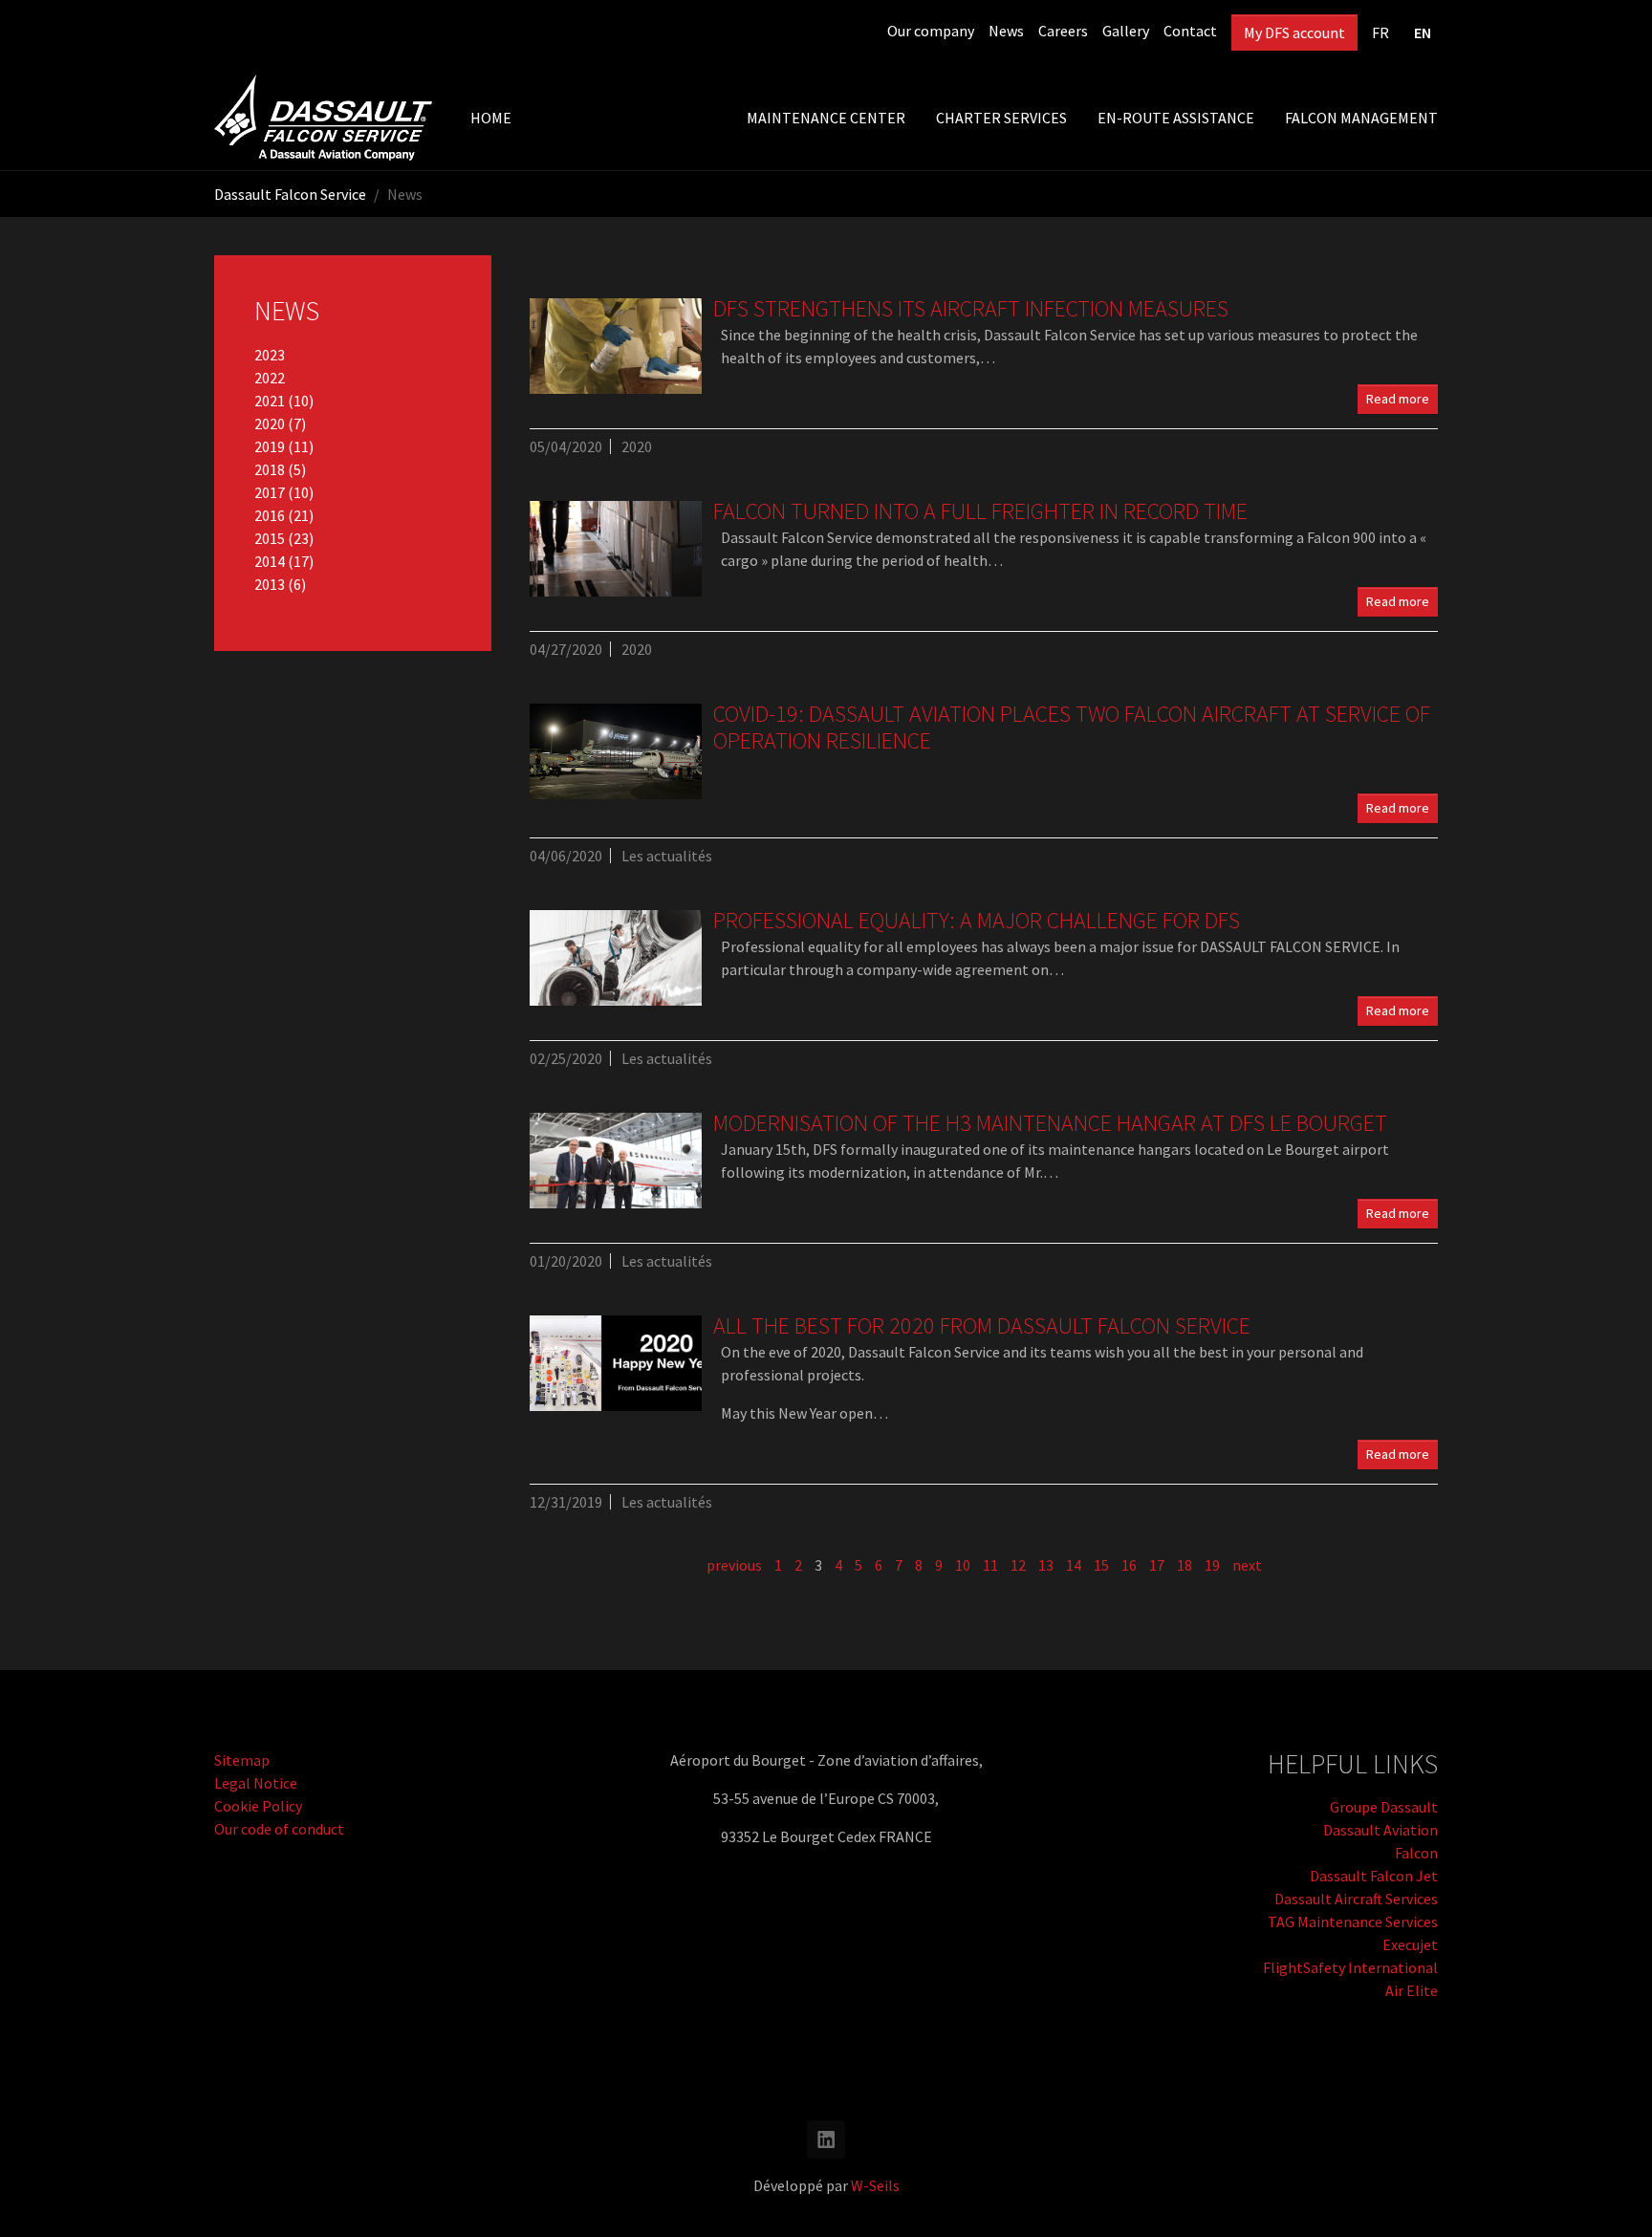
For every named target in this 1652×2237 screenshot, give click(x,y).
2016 (271, 515)
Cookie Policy (258, 1806)
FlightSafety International (1350, 1967)
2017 (271, 492)
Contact (1190, 31)
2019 (271, 446)
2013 (271, 584)
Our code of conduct (279, 1829)
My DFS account (1294, 33)
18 (1185, 1565)
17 (1157, 1565)
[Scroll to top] (1610, 2195)
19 (1212, 1565)
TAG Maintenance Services (1353, 1922)
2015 (271, 538)
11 (990, 1565)
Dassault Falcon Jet (1374, 1876)
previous (734, 1565)
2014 (271, 561)
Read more (1398, 399)
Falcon (1416, 1853)
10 (963, 1565)
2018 (271, 469)
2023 (270, 355)
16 (1129, 1565)
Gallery (1126, 31)
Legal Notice (256, 1783)
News (1006, 31)
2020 (271, 424)
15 (1101, 1565)
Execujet (1410, 1944)
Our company (931, 31)
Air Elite (1412, 1990)
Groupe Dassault (1384, 1807)
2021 (271, 401)
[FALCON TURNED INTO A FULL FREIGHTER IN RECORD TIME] (616, 549)
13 (1046, 1565)
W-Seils (875, 2185)
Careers (1063, 31)
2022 (270, 378)
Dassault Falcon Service (290, 194)
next (1247, 1565)
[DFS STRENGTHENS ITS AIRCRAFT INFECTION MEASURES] (616, 346)
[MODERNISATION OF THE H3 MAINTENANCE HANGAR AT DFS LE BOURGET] (616, 1161)
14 (1074, 1565)
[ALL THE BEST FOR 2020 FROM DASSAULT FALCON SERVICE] (616, 1363)
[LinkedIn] (826, 2139)
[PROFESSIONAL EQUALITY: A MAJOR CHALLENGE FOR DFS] (616, 958)
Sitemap (242, 1760)
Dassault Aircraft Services (1356, 1899)
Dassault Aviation (1380, 1830)
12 (1018, 1565)
